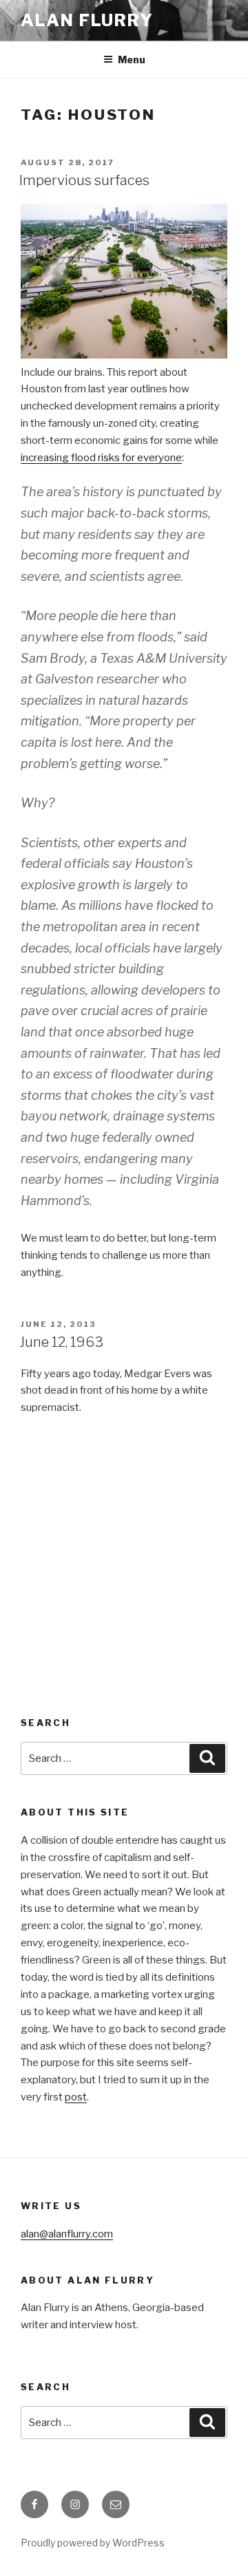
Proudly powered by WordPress (93, 2543)
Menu (132, 60)
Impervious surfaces (84, 180)
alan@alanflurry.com (67, 2234)
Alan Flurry (87, 20)
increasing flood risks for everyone (101, 458)
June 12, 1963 (61, 1342)
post (76, 2097)
